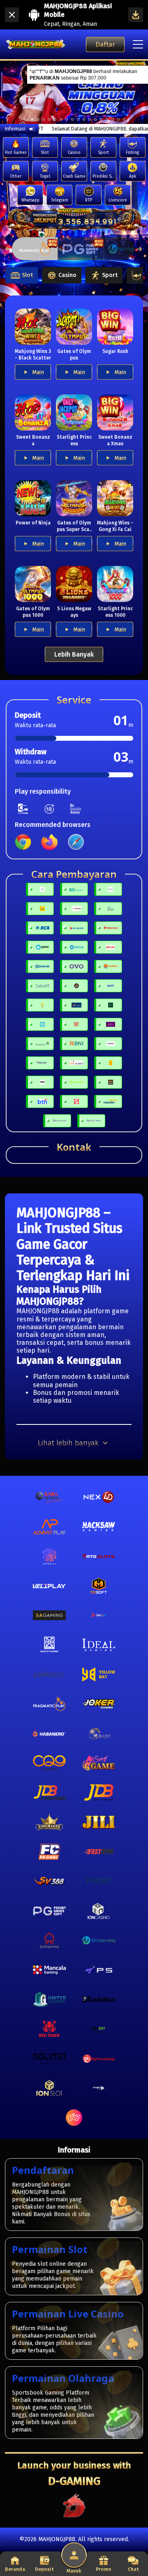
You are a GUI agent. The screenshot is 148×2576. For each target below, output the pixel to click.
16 (113, 119)
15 (107, 119)
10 (78, 119)
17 (118, 119)
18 (124, 119)
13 (95, 119)
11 (84, 119)
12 (90, 119)
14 (101, 119)
